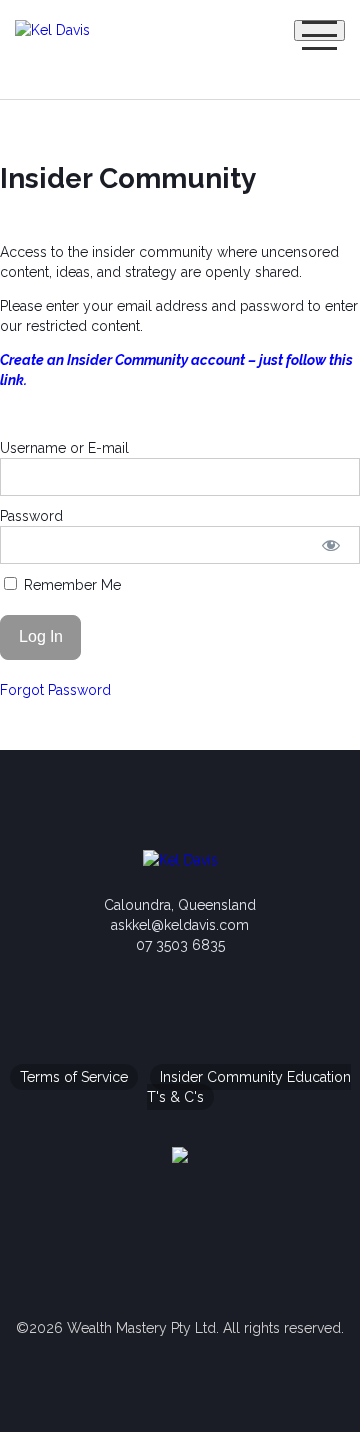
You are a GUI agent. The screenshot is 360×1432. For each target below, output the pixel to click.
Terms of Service (74, 1077)
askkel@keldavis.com (180, 925)
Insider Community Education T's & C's (249, 1087)
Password (31, 516)
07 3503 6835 (180, 945)
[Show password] (331, 545)
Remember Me (70, 585)
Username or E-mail (64, 448)
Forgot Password (55, 690)
